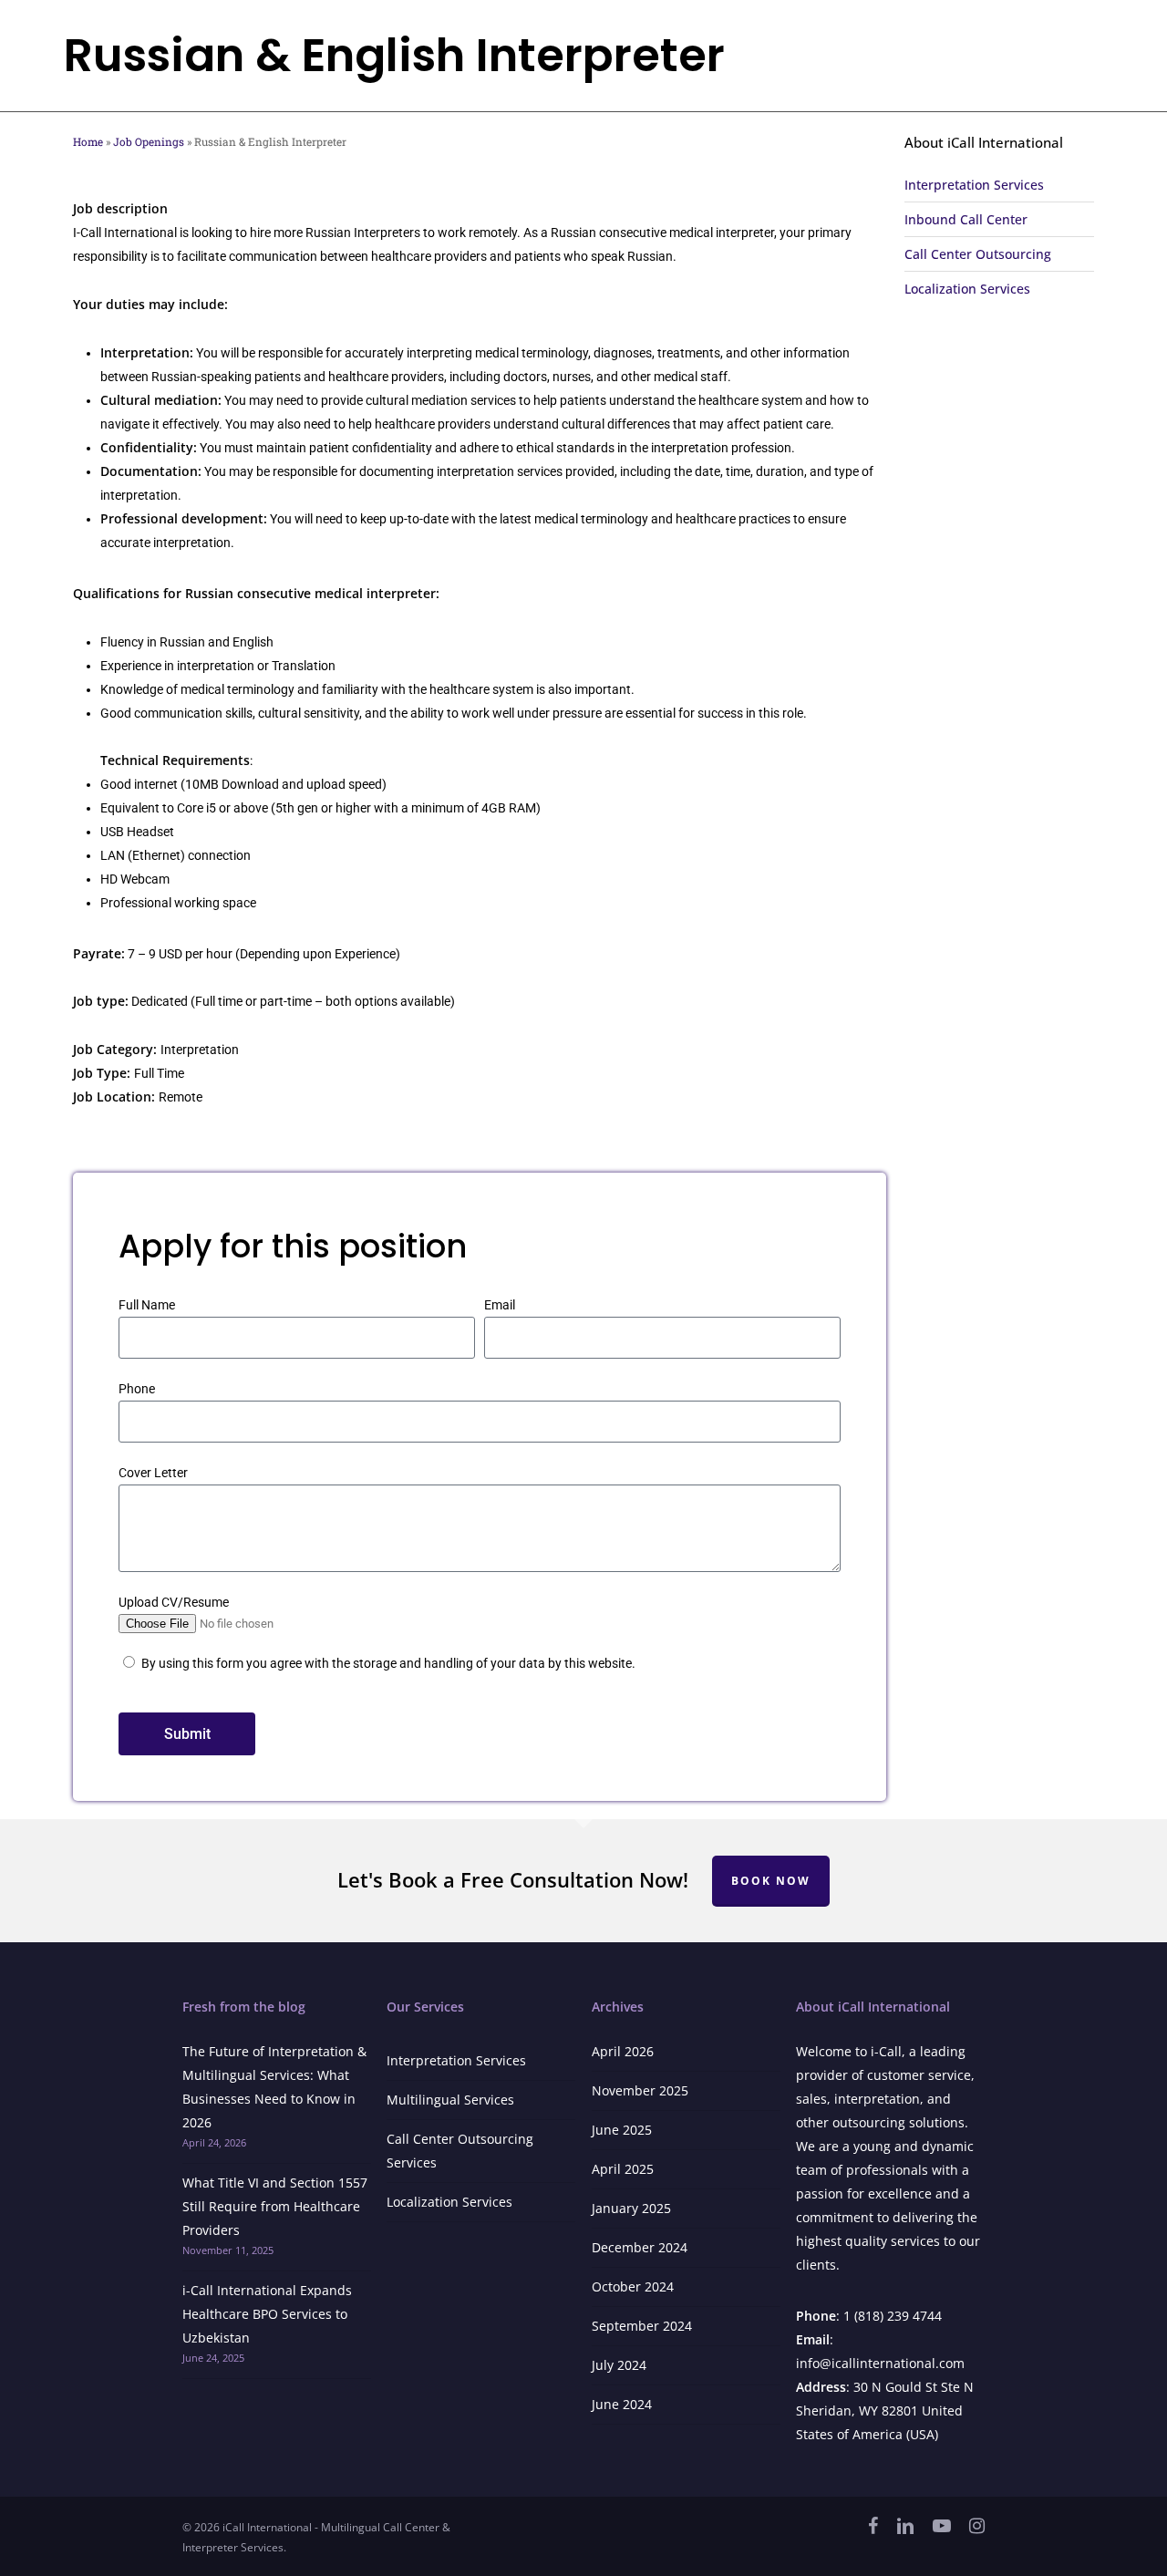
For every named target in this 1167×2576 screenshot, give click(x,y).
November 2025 (640, 2090)
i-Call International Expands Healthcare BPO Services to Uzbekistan (267, 2314)
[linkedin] (905, 2526)
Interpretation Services (456, 2060)
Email (500, 1305)
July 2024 (619, 2365)
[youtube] (942, 2526)
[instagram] (977, 2526)
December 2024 (640, 2247)
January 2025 (631, 2208)
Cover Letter (153, 1473)
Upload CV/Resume (174, 1602)
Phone (137, 1389)
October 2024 (633, 2286)
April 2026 (623, 2051)
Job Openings (149, 142)
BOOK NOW (771, 1881)
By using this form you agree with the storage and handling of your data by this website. (388, 1663)
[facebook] (873, 2526)
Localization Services (449, 2202)
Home (88, 142)
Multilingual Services (450, 2100)
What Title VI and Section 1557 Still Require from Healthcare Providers (275, 2206)
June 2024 (622, 2404)
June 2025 (622, 2130)
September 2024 (642, 2326)
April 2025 (623, 2169)
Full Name (147, 1305)
